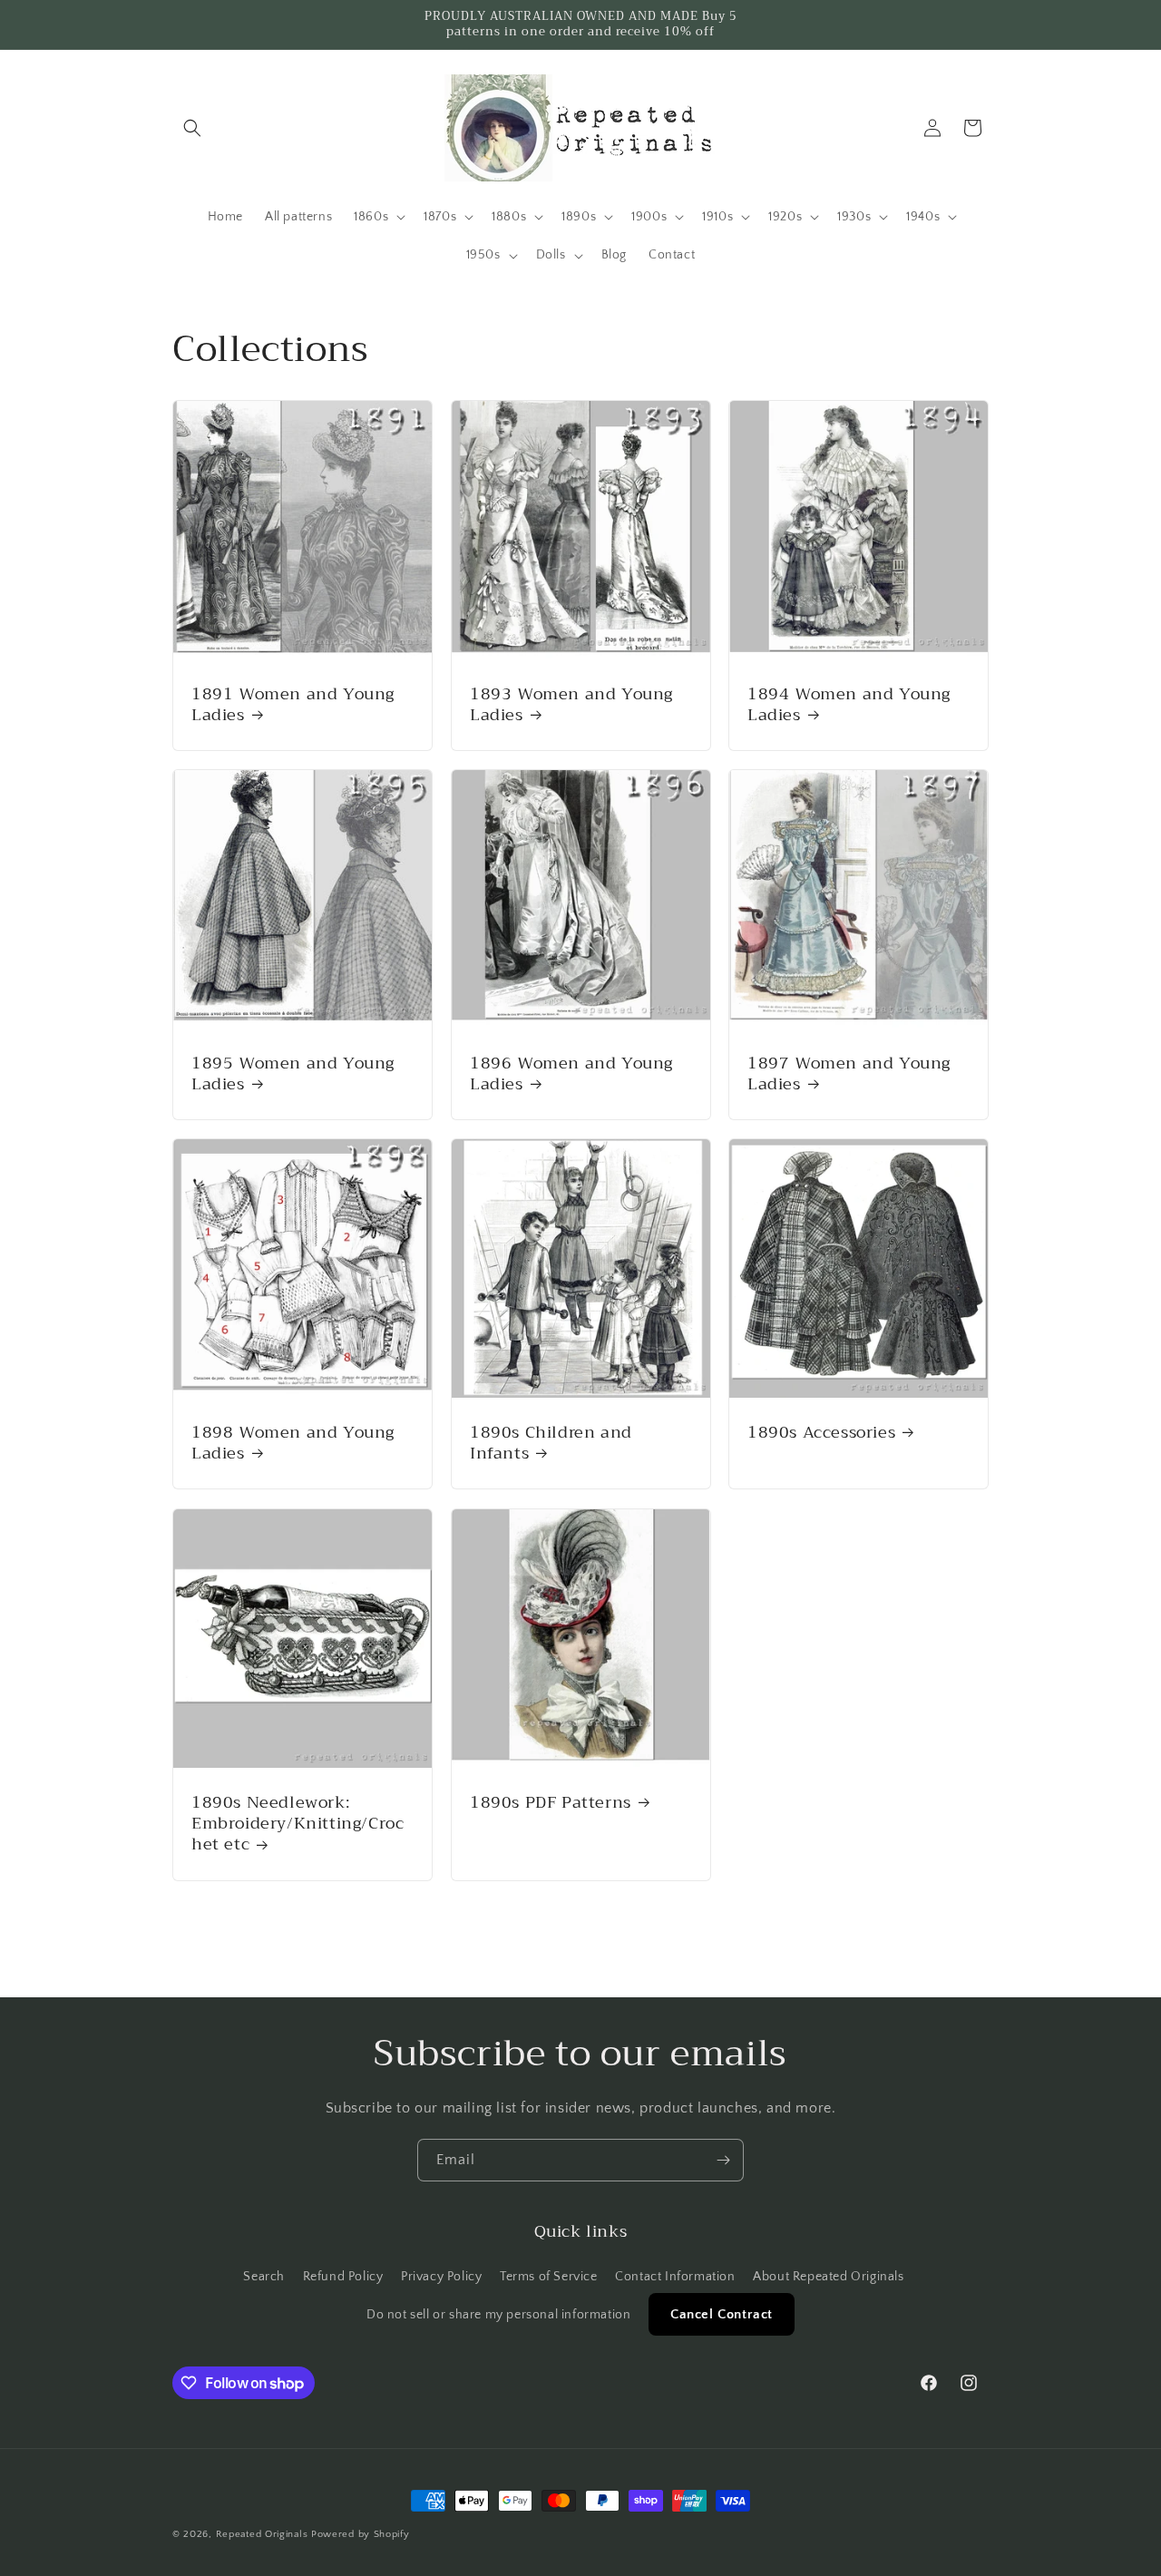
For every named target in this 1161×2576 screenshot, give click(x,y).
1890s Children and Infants (551, 1444)
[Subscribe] (723, 2160)
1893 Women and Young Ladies (571, 704)
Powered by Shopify (361, 2534)
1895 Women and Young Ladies (293, 1074)
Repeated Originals (262, 2534)
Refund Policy (343, 2277)
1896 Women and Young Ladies (571, 1074)
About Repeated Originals (828, 2277)
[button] (192, 128)
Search (264, 2277)
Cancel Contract (722, 2314)
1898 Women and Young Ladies (293, 1444)
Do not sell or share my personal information (498, 2315)
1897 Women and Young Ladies (849, 1074)
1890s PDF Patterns (551, 1803)
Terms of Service (549, 2277)
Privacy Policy (441, 2277)
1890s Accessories (821, 1433)
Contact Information (675, 2277)
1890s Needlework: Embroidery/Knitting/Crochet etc (298, 1824)
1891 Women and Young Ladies (293, 704)
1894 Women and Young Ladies (849, 704)
